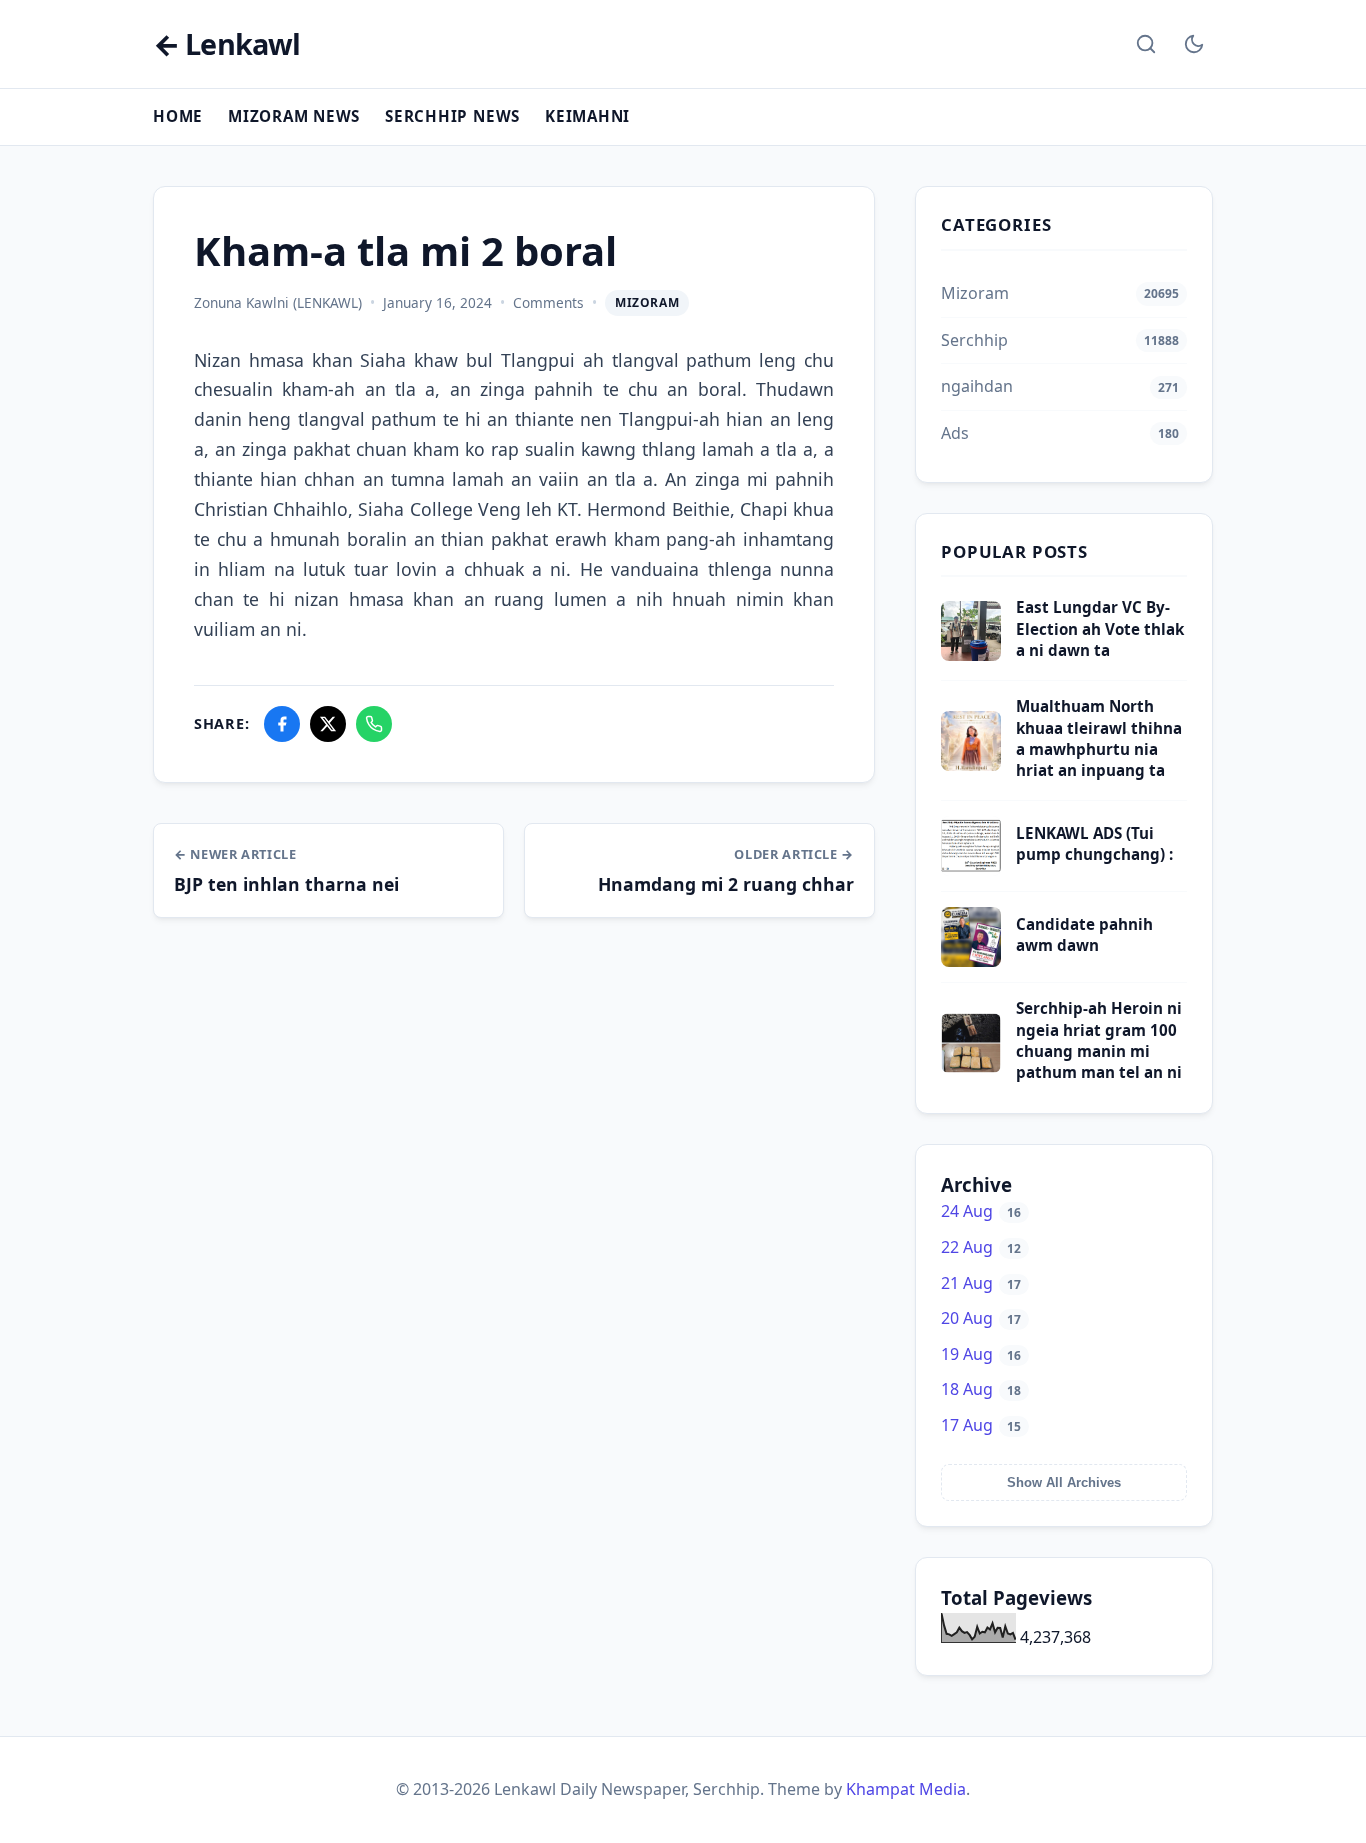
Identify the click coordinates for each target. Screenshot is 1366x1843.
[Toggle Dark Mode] (1194, 44)
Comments (548, 302)
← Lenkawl (226, 44)
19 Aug (981, 1354)
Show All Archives (1064, 1482)
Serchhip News (452, 116)
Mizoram (647, 302)
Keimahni (587, 116)
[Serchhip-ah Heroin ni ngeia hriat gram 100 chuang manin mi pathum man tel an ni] (971, 1067)
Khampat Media (906, 1789)
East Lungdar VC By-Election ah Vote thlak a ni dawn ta (1100, 628)
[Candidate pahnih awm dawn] (971, 961)
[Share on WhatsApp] (374, 724)
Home (178, 116)
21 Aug (981, 1283)
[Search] (1146, 44)
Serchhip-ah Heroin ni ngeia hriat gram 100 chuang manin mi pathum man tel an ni (1099, 1040)
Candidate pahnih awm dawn (1084, 934)
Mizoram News (294, 116)
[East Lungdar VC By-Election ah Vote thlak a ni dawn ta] (971, 655)
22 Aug (981, 1247)
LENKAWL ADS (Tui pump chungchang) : (1094, 843)
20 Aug (981, 1318)
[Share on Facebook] (282, 724)
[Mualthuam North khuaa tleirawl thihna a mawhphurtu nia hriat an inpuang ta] (971, 765)
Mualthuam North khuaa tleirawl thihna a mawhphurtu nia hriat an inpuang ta (1099, 738)
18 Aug (981, 1389)
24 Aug (981, 1211)
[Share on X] (328, 724)
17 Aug (981, 1425)
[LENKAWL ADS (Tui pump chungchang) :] (971, 870)
